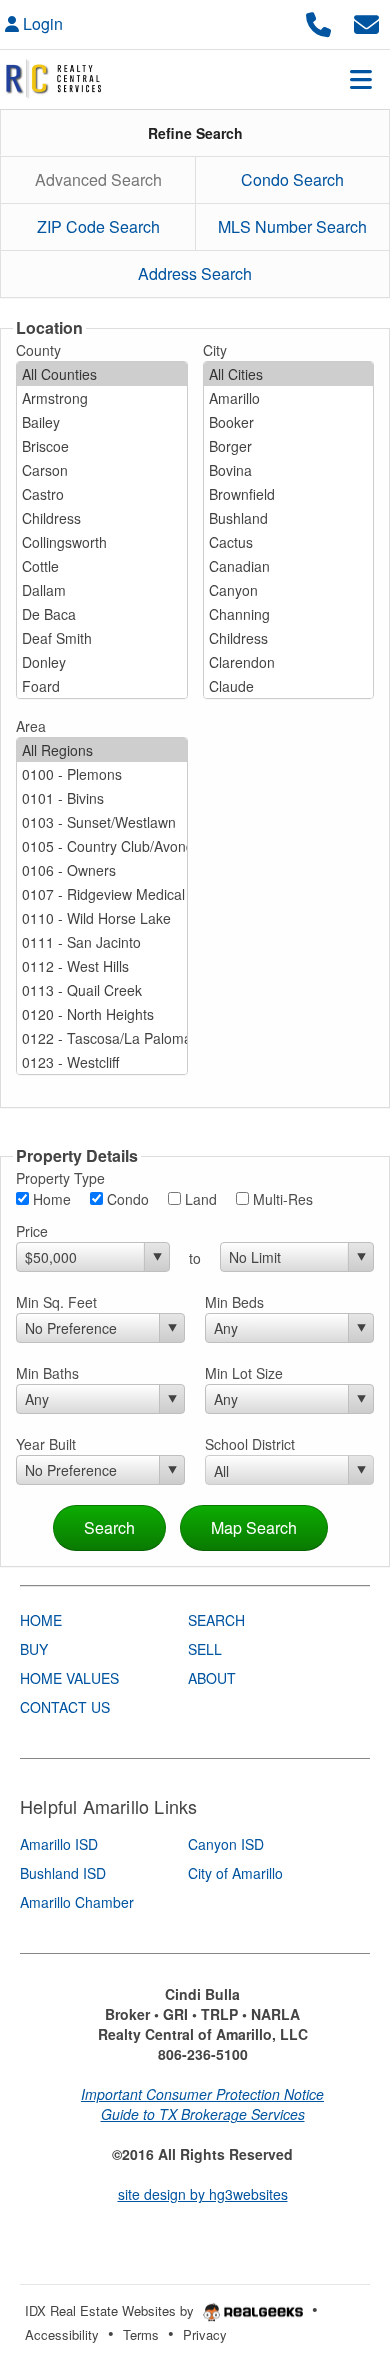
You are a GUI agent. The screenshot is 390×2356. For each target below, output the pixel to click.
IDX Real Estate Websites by (111, 2310)
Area (31, 726)
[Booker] (289, 422)
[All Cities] (289, 374)
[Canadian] (289, 566)
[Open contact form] (366, 21)
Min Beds (234, 1302)
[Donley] (102, 662)
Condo (126, 1199)
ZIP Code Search (98, 226)
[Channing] (289, 614)
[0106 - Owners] (102, 870)
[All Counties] (102, 374)
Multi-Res (281, 1199)
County (38, 350)
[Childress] (102, 518)
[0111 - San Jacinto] (102, 942)
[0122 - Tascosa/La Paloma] (102, 1038)
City (215, 350)
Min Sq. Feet (56, 1302)
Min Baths (47, 1373)
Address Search (195, 273)
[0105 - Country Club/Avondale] (102, 846)
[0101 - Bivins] (102, 798)
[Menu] (361, 79)
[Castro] (102, 494)
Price (32, 1231)
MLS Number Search (292, 226)
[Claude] (289, 686)
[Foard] (102, 686)
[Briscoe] (102, 446)
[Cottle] (102, 566)
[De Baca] (102, 614)
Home (50, 1199)
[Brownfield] (289, 494)
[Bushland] (289, 518)
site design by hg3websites (203, 2194)
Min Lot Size (244, 1373)
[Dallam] (102, 590)
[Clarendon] (289, 662)
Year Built (46, 1444)
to (195, 1258)
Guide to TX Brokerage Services (203, 2114)
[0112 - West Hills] (102, 966)
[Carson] (102, 470)
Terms (141, 2334)
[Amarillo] (289, 398)
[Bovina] (289, 470)
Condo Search (292, 179)
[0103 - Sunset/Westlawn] (102, 822)
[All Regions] (102, 750)
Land (199, 1199)
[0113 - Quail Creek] (102, 990)
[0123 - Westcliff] (102, 1062)
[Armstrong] (102, 398)
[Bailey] (102, 422)
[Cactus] (289, 542)
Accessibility (62, 2334)
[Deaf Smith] (102, 638)
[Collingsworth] (102, 542)
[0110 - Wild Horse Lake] (102, 918)
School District (250, 1444)
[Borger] (289, 446)
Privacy (205, 2334)
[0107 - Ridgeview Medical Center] (102, 894)
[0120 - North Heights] (102, 1014)
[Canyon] (289, 590)
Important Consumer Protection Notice (202, 2094)
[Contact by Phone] (318, 21)
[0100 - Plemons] (102, 774)
